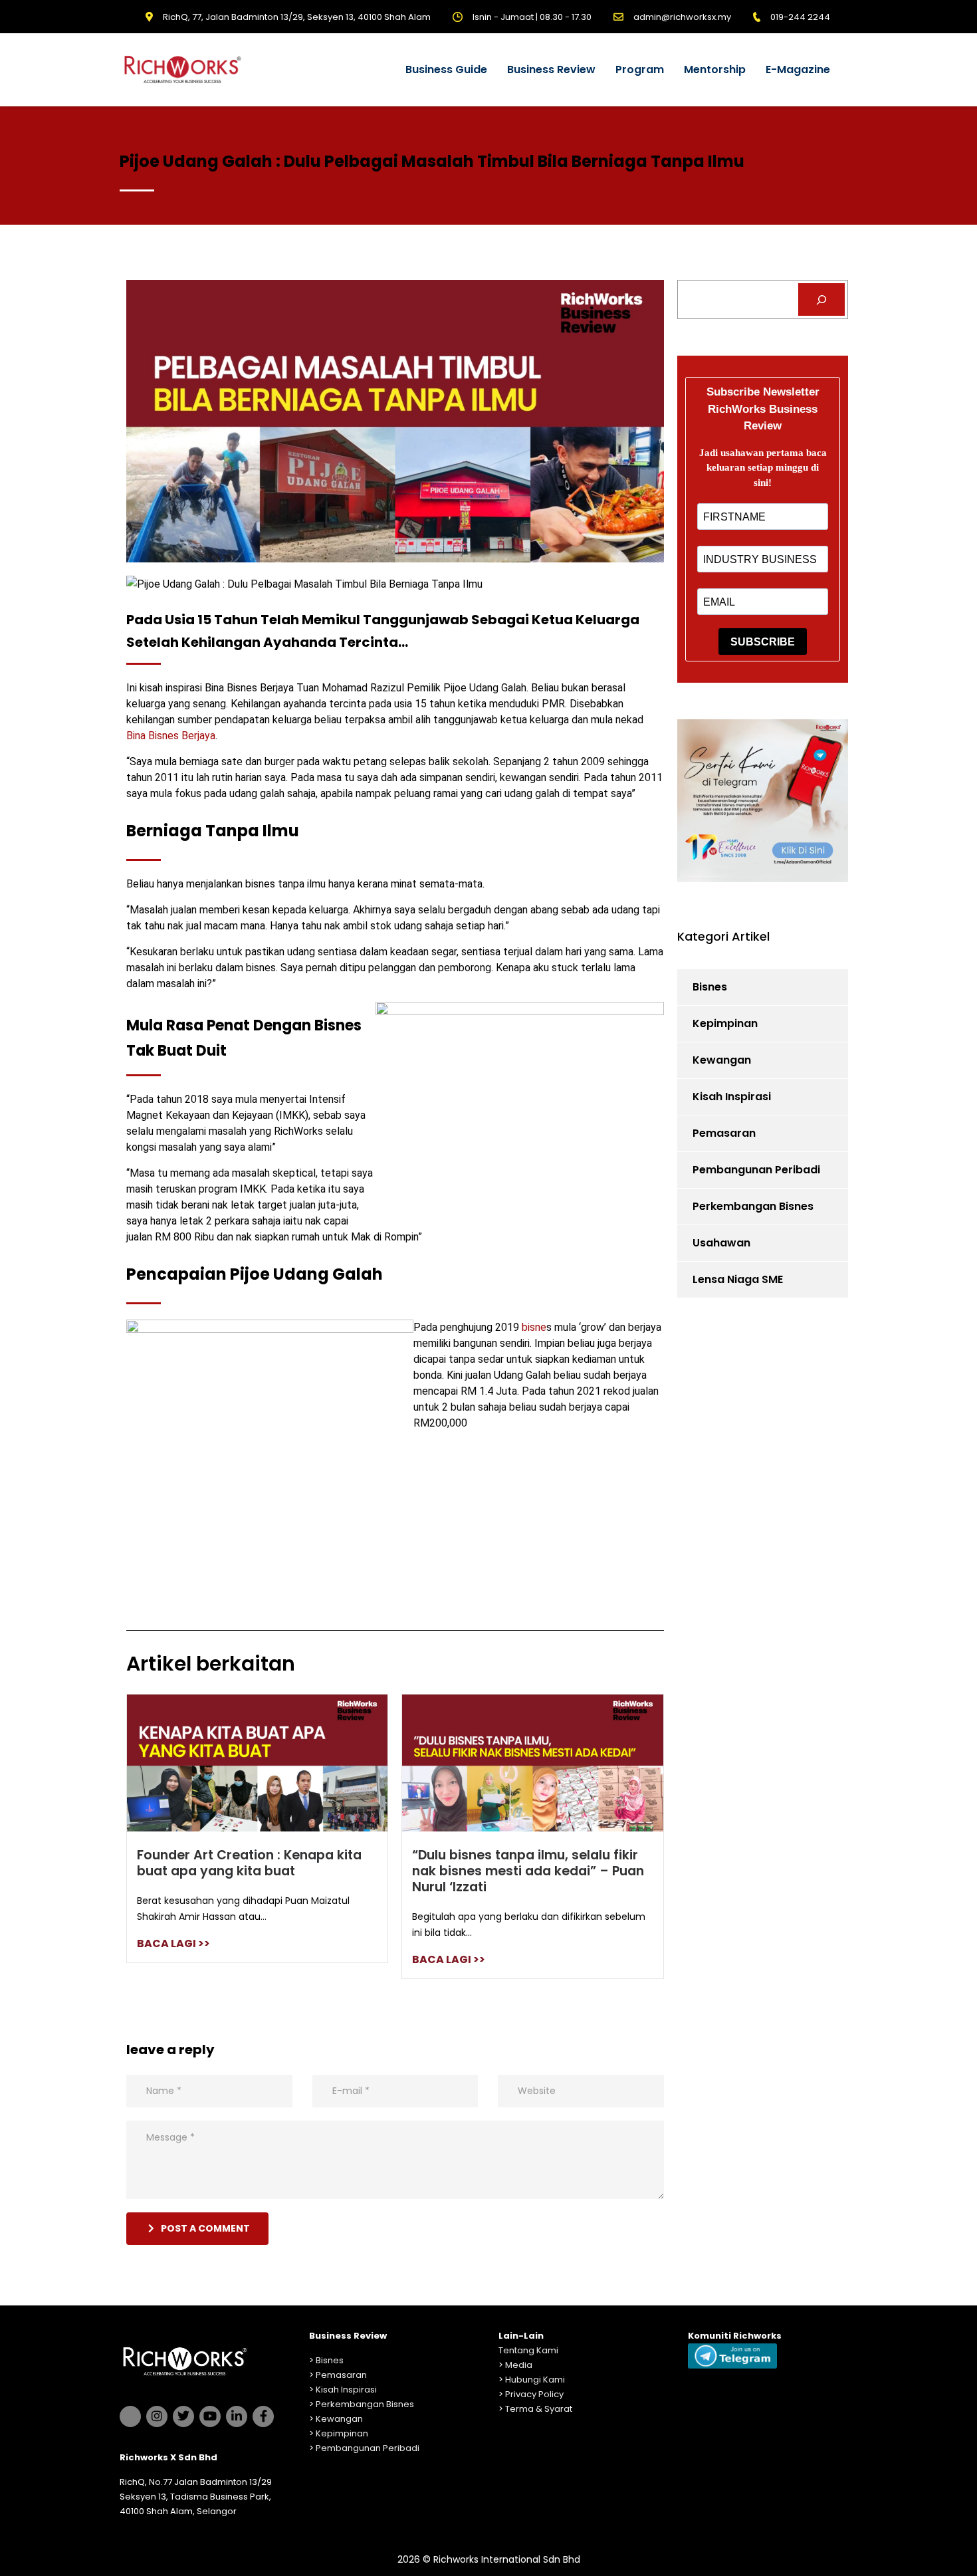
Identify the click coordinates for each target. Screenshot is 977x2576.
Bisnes (710, 987)
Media (519, 2365)
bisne (534, 1327)
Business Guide (446, 69)
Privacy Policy (534, 2394)
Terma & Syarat (539, 2409)
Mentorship (715, 69)
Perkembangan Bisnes (753, 1206)
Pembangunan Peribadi (756, 1170)
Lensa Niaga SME (738, 1279)
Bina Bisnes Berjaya (171, 736)
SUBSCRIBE (763, 642)
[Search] (822, 299)
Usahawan (721, 1243)
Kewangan (722, 1060)
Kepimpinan (725, 1023)
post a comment (205, 2228)
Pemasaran (724, 1133)
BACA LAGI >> (173, 1943)
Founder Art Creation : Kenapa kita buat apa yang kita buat (249, 1863)
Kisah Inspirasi (732, 1097)
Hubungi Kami (535, 2380)
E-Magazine (798, 69)
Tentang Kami (528, 2350)
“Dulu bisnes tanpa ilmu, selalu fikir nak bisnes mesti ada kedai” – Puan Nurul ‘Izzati (528, 1871)
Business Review (551, 69)
